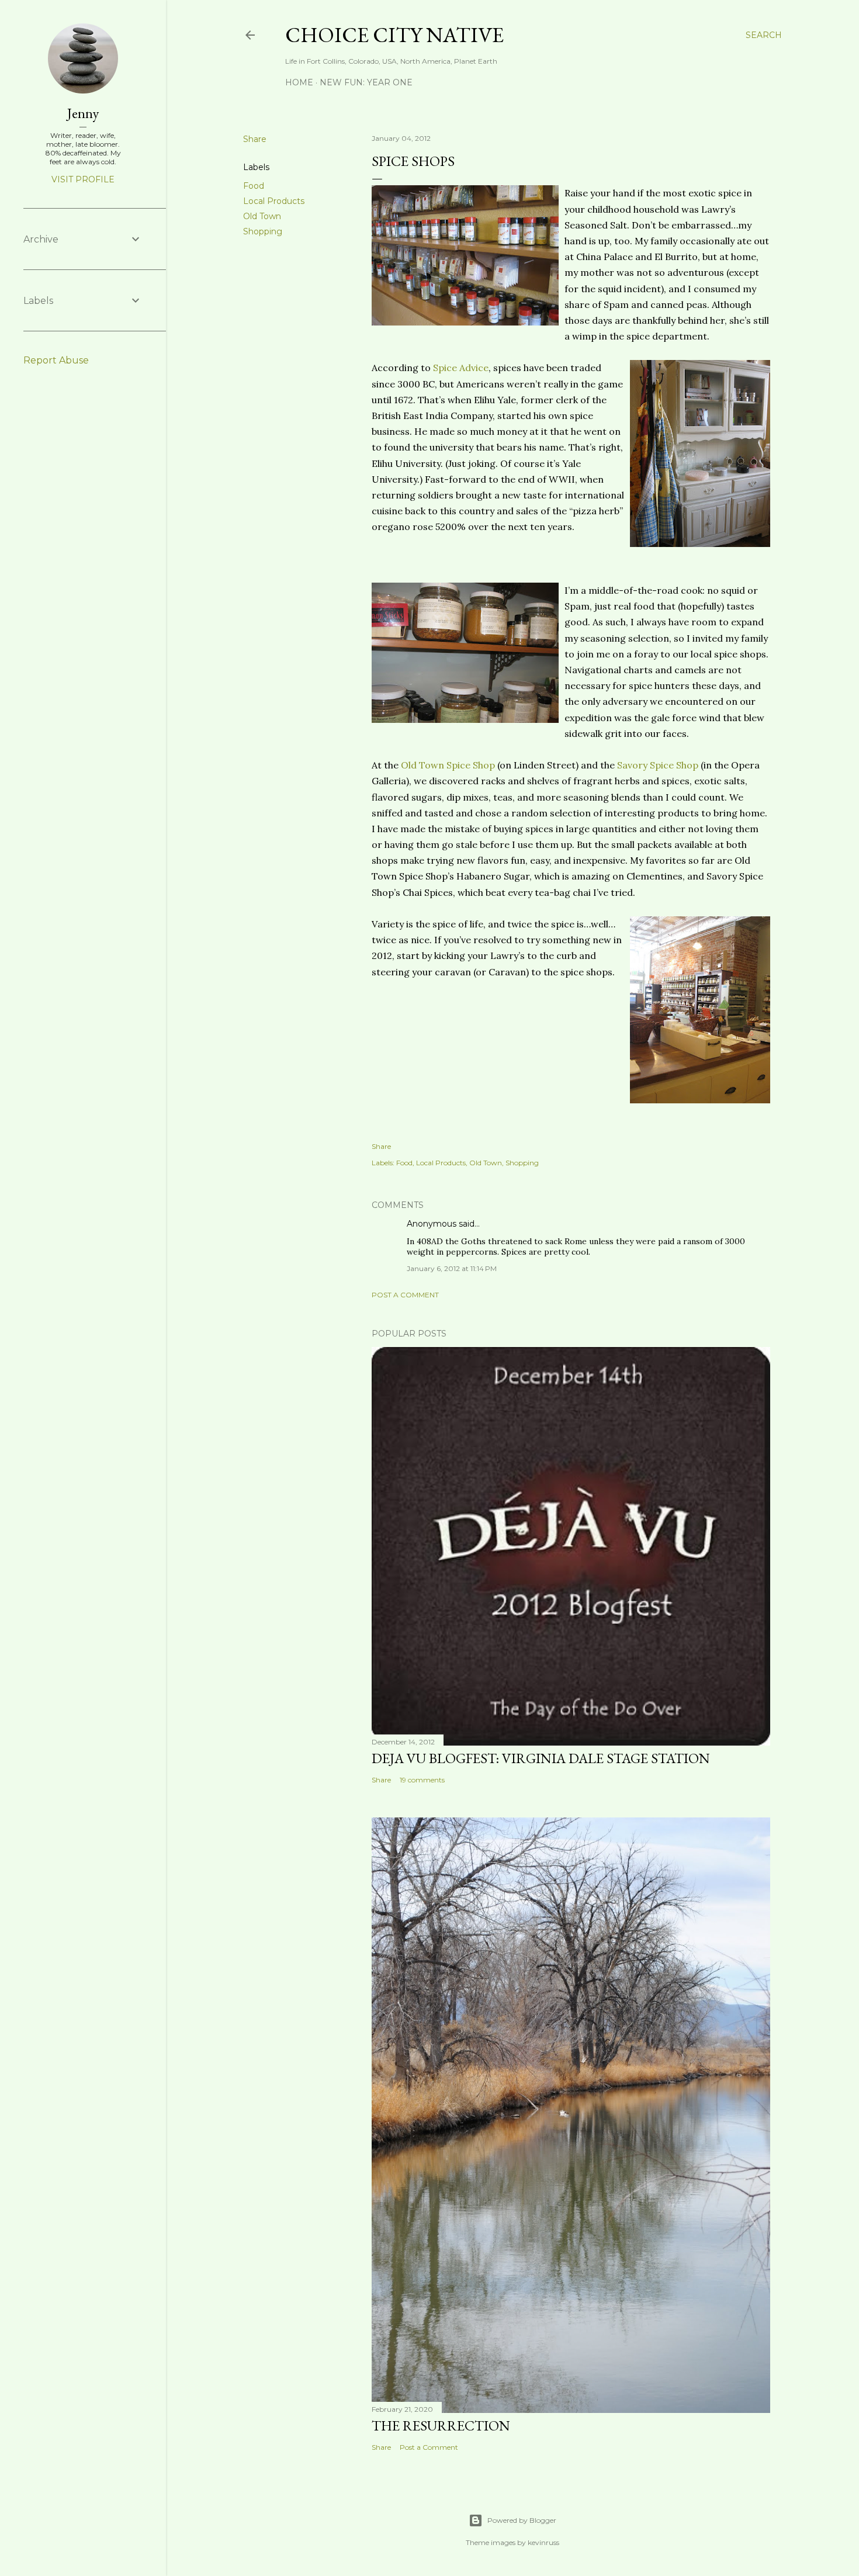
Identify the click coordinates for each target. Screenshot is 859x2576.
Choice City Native (394, 35)
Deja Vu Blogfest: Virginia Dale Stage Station (541, 1758)
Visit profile (83, 179)
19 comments (422, 1780)
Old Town (262, 216)
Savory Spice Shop (658, 765)
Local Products (274, 201)
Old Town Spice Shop (448, 765)
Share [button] (255, 139)
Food (254, 186)
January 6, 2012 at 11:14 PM (452, 1268)
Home (299, 82)
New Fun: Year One (366, 82)
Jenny (83, 113)
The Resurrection (441, 2426)
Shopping (263, 231)
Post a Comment (405, 1295)
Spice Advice (461, 368)
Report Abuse (56, 360)
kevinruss (543, 2542)
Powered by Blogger (522, 2520)
